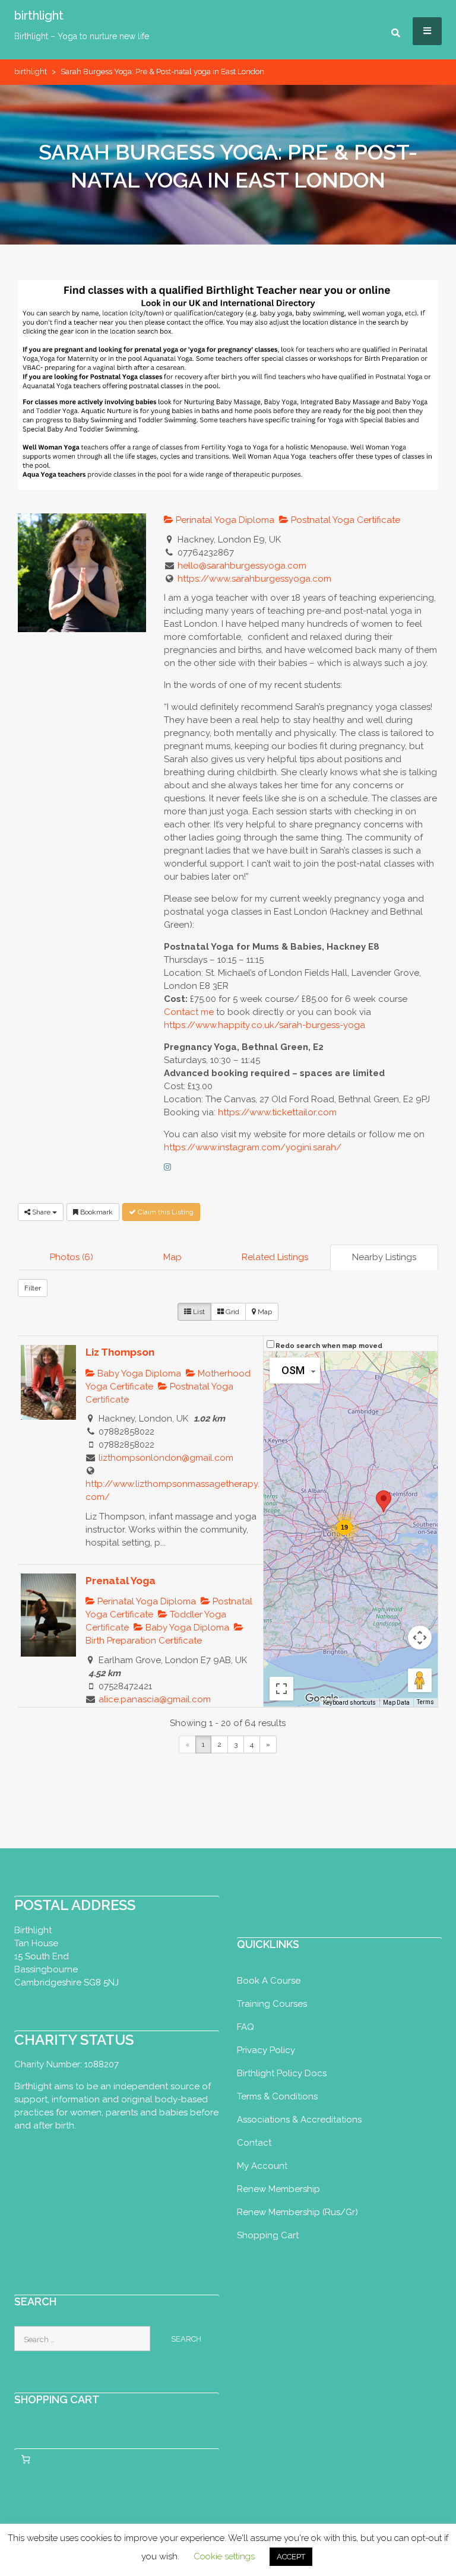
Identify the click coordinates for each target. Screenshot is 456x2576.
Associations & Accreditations (299, 2120)
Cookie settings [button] (224, 2556)
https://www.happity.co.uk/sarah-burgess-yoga (265, 1025)
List (198, 1312)
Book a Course (269, 1981)
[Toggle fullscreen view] (281, 1689)
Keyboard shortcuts (349, 1703)
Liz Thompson (120, 1352)
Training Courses (272, 2004)
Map (172, 1257)
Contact (254, 2143)
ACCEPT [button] (291, 2557)
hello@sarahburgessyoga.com (242, 566)
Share (41, 1212)
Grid (232, 1312)
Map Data (396, 1703)
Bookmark (96, 1212)
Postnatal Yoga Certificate (344, 520)
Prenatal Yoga (121, 1581)
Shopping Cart (268, 2235)
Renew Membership (278, 2189)
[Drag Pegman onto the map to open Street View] (420, 1680)
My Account (262, 2166)
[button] (384, 1501)
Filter (33, 1288)
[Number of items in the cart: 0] (26, 2460)
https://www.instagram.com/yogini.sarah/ (253, 1147)
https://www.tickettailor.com (277, 1112)
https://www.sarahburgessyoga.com (254, 579)
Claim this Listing (165, 1212)
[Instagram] (167, 1167)
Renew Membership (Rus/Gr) (297, 2212)
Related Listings (275, 1257)
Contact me (189, 1012)
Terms (425, 1702)
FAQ (246, 2027)
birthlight (39, 15)
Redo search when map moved (329, 1346)
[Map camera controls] (420, 1638)
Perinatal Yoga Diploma (224, 520)
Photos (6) (72, 1257)
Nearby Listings (384, 1257)
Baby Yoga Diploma (138, 1373)
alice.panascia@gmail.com (155, 1699)
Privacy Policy (266, 2050)
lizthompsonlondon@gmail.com (166, 1458)
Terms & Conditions (277, 2096)
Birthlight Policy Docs (282, 2073)
